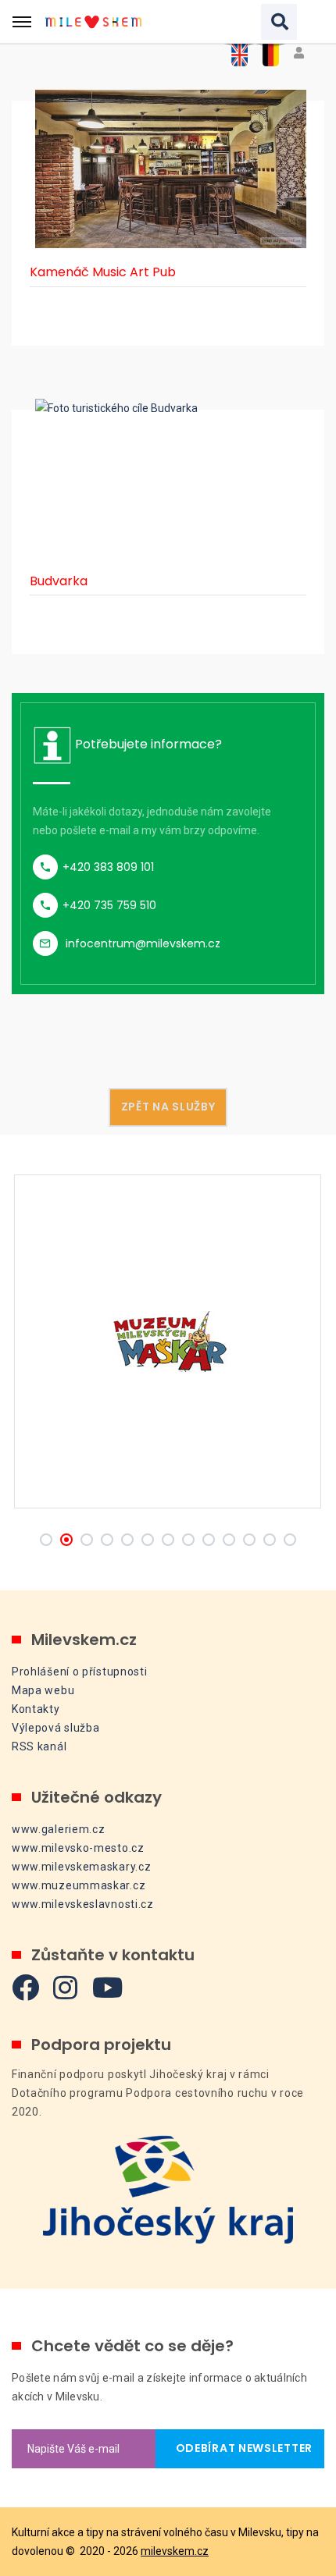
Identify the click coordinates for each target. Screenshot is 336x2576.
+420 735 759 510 (109, 905)
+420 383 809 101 (108, 867)
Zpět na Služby (168, 1107)
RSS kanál (39, 1746)
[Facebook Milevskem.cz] (26, 1987)
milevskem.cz (175, 2551)
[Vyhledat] (279, 22)
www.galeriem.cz (59, 1829)
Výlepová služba (56, 1728)
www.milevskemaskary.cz (81, 1867)
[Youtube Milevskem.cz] (108, 1987)
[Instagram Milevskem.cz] (66, 1987)
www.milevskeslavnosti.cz (83, 1904)
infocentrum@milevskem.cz (143, 943)
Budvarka (59, 581)
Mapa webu (43, 1690)
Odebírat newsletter (240, 2448)
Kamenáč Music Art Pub (103, 272)
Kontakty (36, 1709)
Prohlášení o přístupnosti (80, 1672)
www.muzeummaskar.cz (79, 1885)
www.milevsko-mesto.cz (78, 1848)
